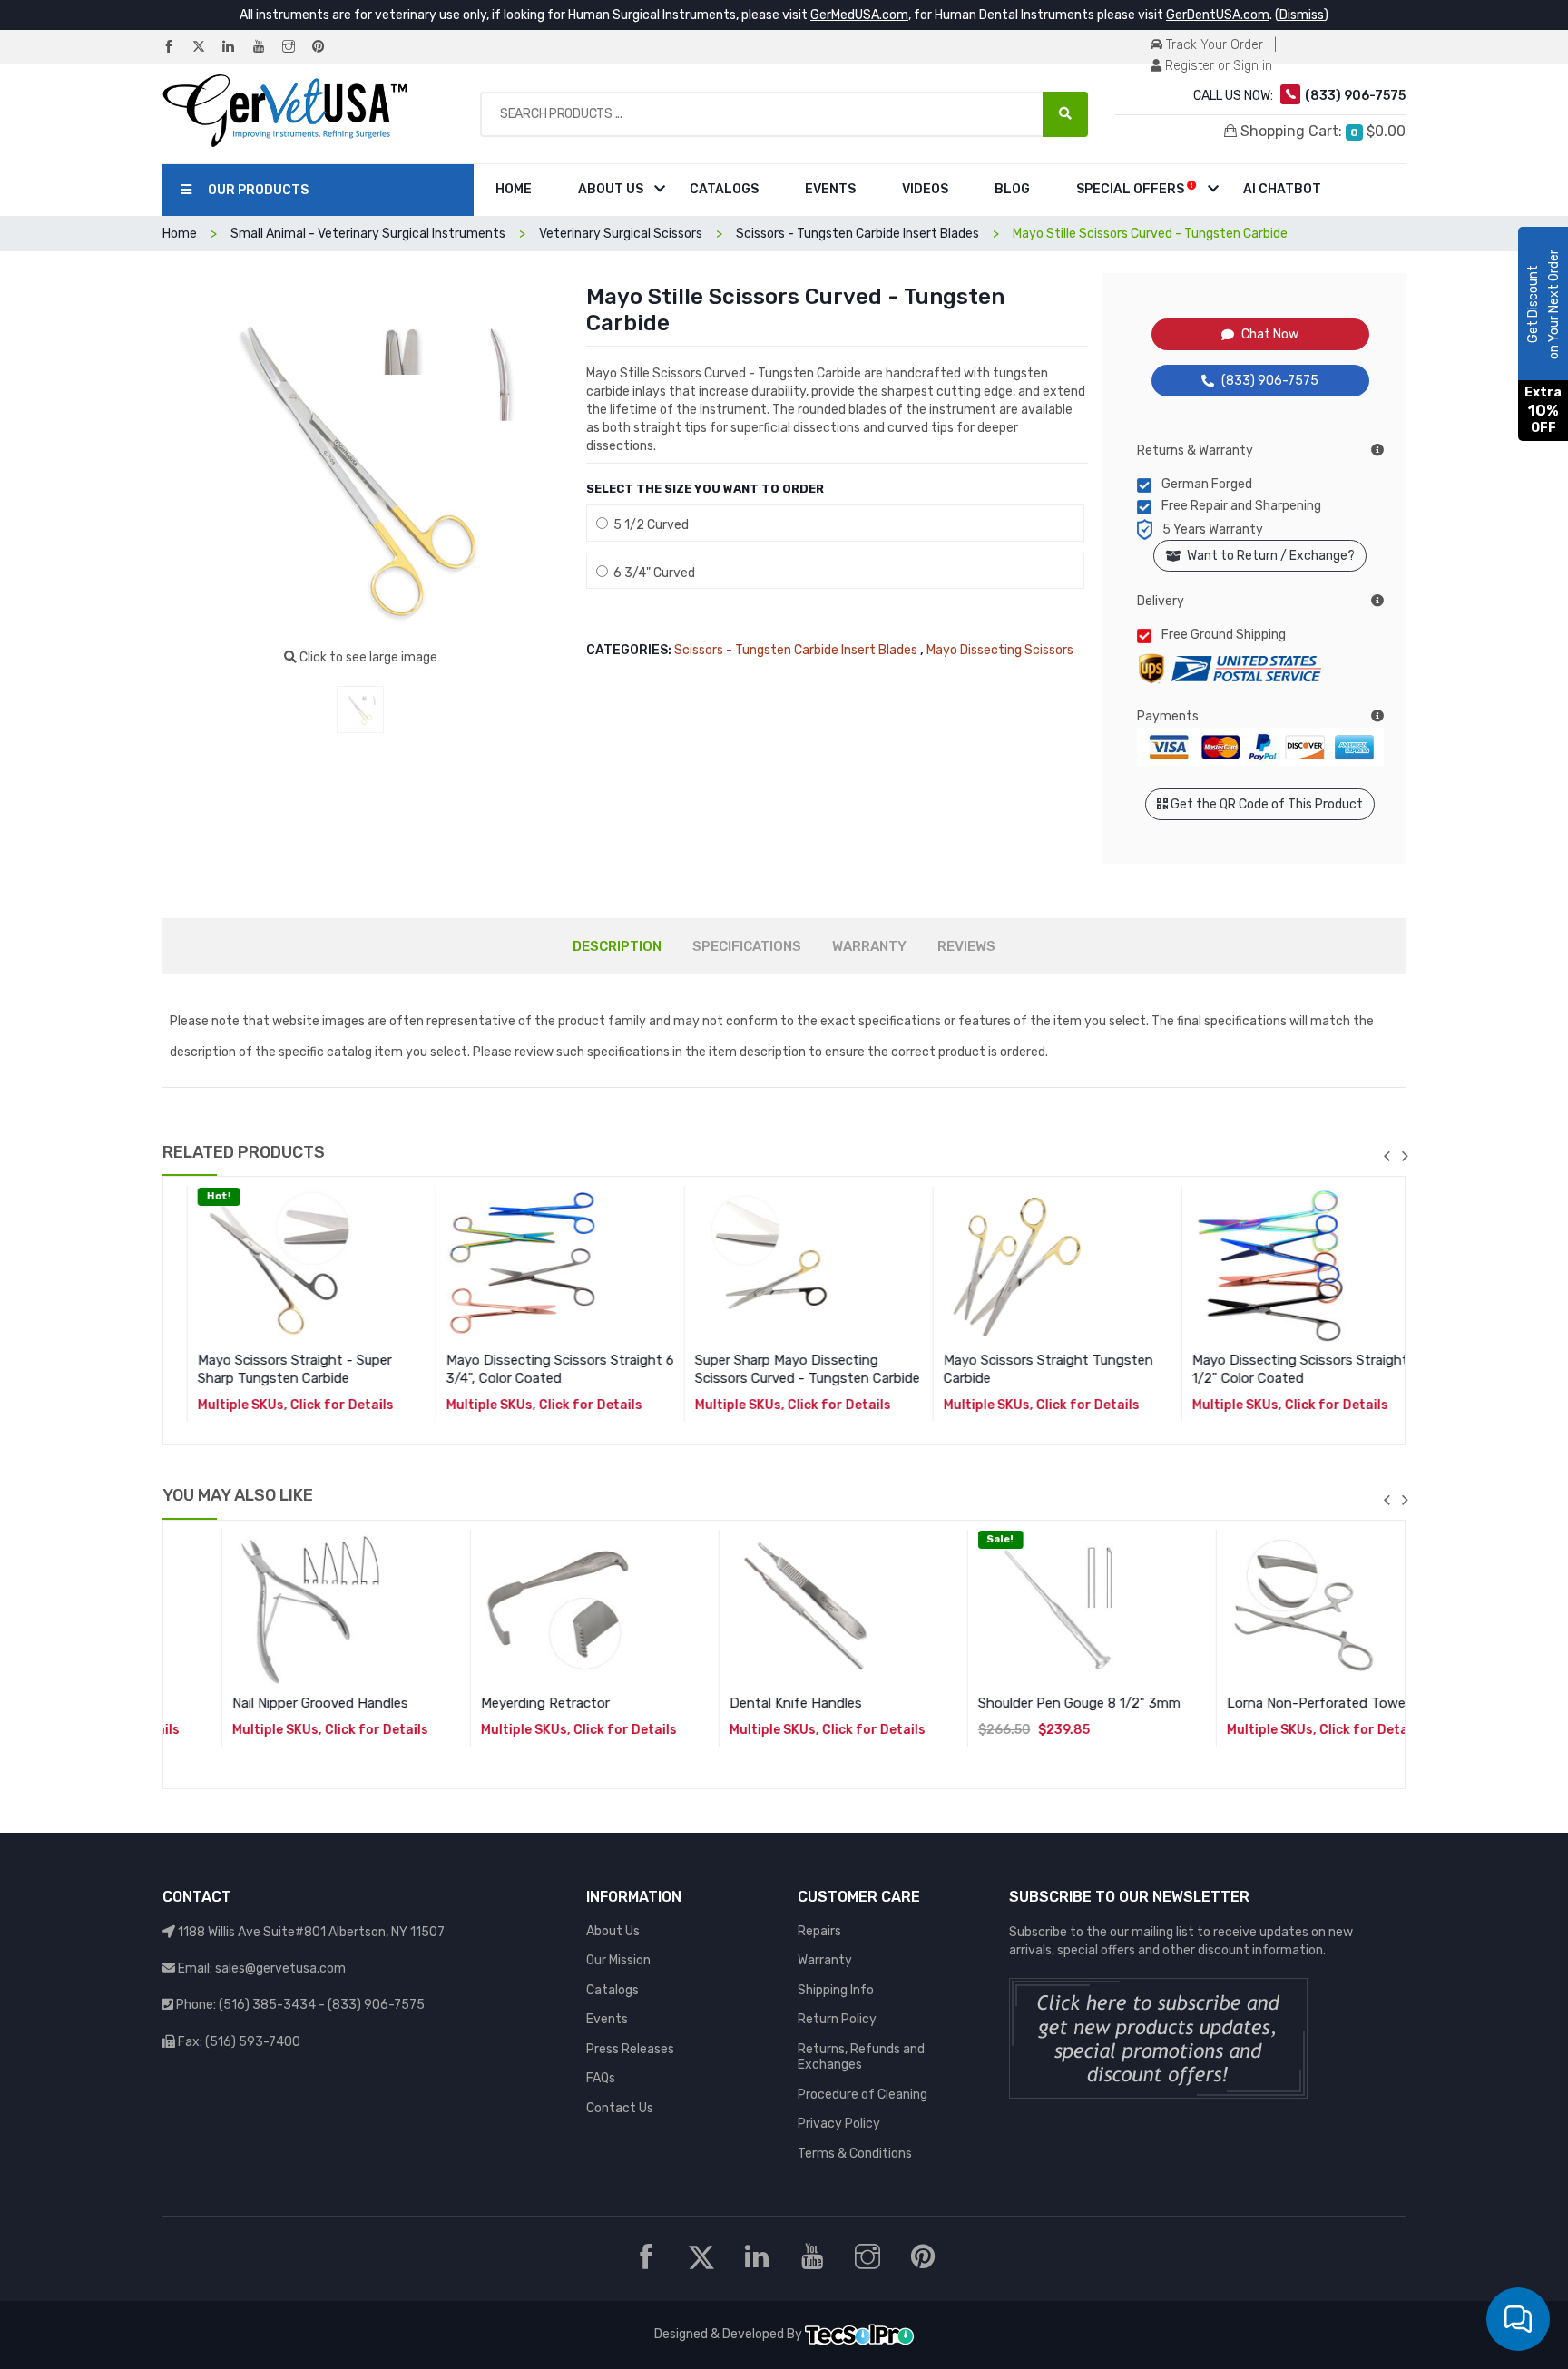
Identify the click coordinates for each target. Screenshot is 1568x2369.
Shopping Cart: (1321, 131)
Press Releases (630, 2049)
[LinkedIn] (236, 48)
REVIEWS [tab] (966, 946)
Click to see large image (367, 657)
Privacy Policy (839, 2124)
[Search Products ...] (1065, 114)
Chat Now (1270, 334)
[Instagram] (296, 48)
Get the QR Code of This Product (1265, 804)
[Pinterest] (326, 48)
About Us (611, 189)
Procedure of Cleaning (862, 2095)
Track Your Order (1213, 45)
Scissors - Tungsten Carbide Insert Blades (796, 650)
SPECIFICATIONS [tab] (747, 946)
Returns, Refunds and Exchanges (861, 2057)
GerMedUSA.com (859, 15)
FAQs (601, 2078)
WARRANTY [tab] (869, 946)
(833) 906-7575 (1270, 381)
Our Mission (618, 1960)
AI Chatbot (1282, 189)
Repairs (819, 1931)
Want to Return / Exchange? (1268, 556)
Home (514, 189)
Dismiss (1302, 15)
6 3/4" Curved (652, 573)
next (1405, 1156)
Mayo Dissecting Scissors (1000, 650)
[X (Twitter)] (206, 48)
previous (1387, 1156)
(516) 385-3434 (267, 2005)
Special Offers (1132, 189)
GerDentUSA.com (1218, 15)
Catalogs (724, 189)
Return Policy (837, 2019)
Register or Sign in (1217, 66)
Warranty (825, 1960)
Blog (1012, 189)
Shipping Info (836, 1990)
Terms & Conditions (855, 2154)
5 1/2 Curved (648, 525)
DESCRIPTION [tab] (617, 946)
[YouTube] (266, 48)
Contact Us (620, 2108)
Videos (925, 189)
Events (830, 189)
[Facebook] (176, 48)
